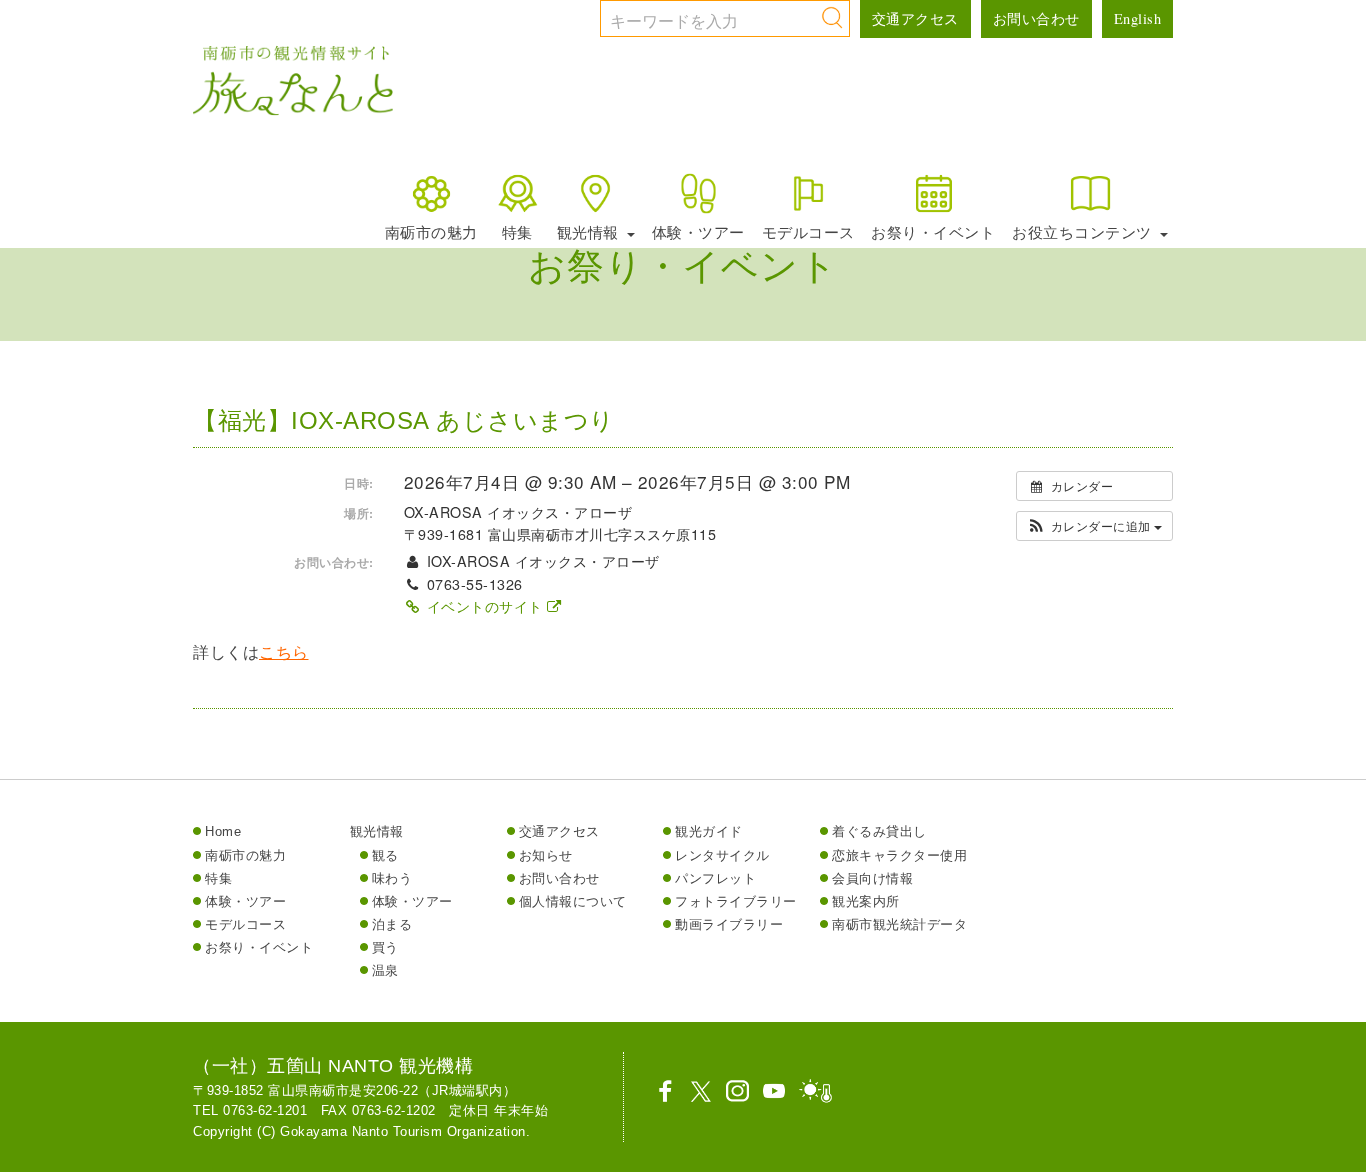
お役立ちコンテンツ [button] (1084, 232)
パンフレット (715, 878)
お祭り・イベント (933, 232)
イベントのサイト (484, 606)
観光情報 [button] (590, 232)
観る (385, 855)
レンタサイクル (722, 855)
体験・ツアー (698, 232)
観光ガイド (709, 831)
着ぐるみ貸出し (879, 831)
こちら (284, 652)
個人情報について (573, 901)
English (1138, 18)
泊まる (392, 924)
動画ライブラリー (729, 924)
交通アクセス (915, 18)
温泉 (385, 970)
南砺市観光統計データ (899, 924)
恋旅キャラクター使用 (899, 855)
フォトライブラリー (736, 901)
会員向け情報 (872, 878)
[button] (1094, 526)
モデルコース (808, 232)
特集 (517, 232)
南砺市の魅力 (431, 232)
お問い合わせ (1036, 18)
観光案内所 (866, 901)
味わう (392, 878)
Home (223, 831)
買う (385, 947)
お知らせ (546, 855)
